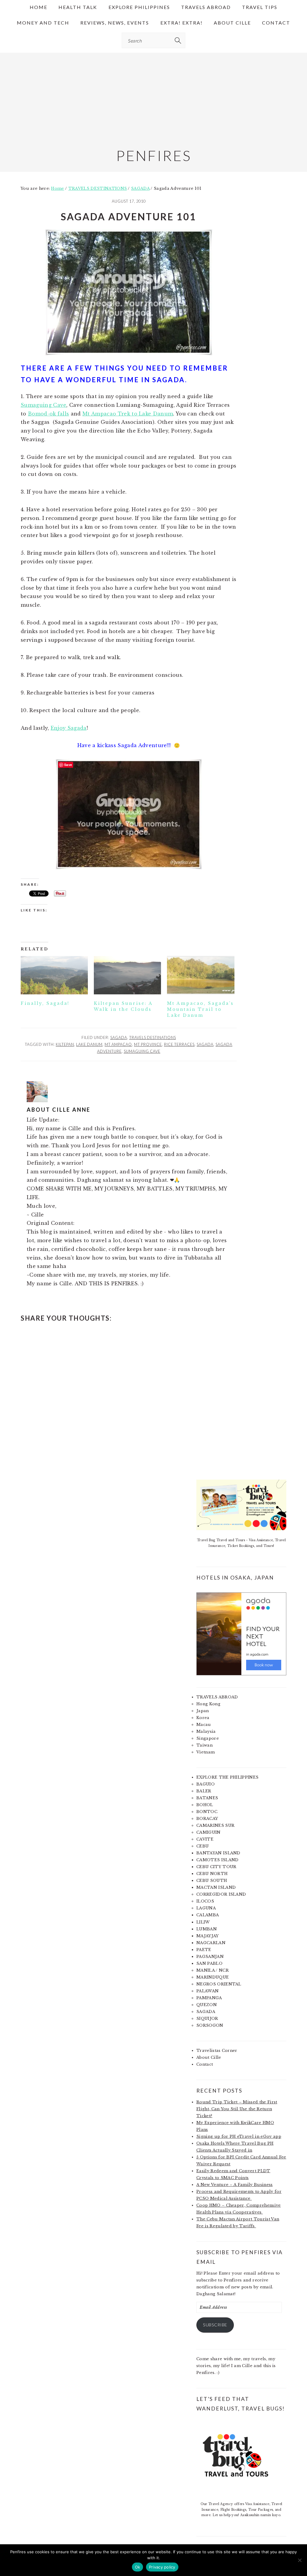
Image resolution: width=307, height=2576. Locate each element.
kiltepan (65, 1044)
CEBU (203, 1846)
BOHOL (205, 1805)
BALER (204, 1791)
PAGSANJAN (210, 1957)
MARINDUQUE (213, 1977)
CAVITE (205, 1839)
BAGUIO (206, 1784)
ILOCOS (205, 1901)
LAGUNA (206, 1908)
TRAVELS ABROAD (217, 1697)
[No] (300, 2560)
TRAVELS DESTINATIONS (153, 1037)
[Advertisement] (153, 95)
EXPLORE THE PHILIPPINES (227, 1777)
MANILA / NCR (213, 1970)
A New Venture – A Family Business (235, 2185)
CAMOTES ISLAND (217, 1860)
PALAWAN (207, 1991)
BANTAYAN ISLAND (218, 1853)
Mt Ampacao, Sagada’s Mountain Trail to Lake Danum (200, 1009)
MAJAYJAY (208, 1936)
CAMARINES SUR (215, 1825)
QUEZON (207, 2005)
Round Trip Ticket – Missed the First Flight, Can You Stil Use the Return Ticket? (237, 2109)
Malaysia (206, 1731)
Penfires (154, 155)
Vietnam (206, 1752)
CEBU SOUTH (212, 1881)
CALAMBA (208, 1915)
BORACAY (207, 1819)
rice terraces (179, 1044)
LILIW (203, 1922)
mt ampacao (118, 1044)
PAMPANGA (209, 1998)
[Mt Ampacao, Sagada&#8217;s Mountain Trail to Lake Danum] (201, 975)
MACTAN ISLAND (216, 1887)
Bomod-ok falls (48, 414)
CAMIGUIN (209, 1832)
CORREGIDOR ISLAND (221, 1894)
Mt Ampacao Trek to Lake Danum (128, 414)
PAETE (204, 1950)
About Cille (209, 2057)
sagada (205, 1044)
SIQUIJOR (207, 2019)
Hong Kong (208, 1704)
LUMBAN (207, 1929)
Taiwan (204, 1745)
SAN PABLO (209, 1963)
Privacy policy (162, 2567)
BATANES (207, 1798)
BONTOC (207, 1812)
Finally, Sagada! (45, 1003)
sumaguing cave (142, 1051)
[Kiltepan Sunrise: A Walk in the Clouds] (127, 975)
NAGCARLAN (211, 1943)
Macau (204, 1725)
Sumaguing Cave (43, 405)
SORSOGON (210, 2025)
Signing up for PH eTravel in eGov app (239, 2136)
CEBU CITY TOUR (216, 1867)
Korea (203, 1718)
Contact (205, 2064)
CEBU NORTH (212, 1874)
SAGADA (119, 1037)
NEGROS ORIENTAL (219, 1984)
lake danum (89, 1044)
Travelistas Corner (217, 2051)
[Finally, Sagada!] (54, 975)
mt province (148, 1044)
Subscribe (215, 2325)
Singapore (208, 1738)
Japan (203, 1711)
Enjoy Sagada (69, 728)
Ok (138, 2567)
